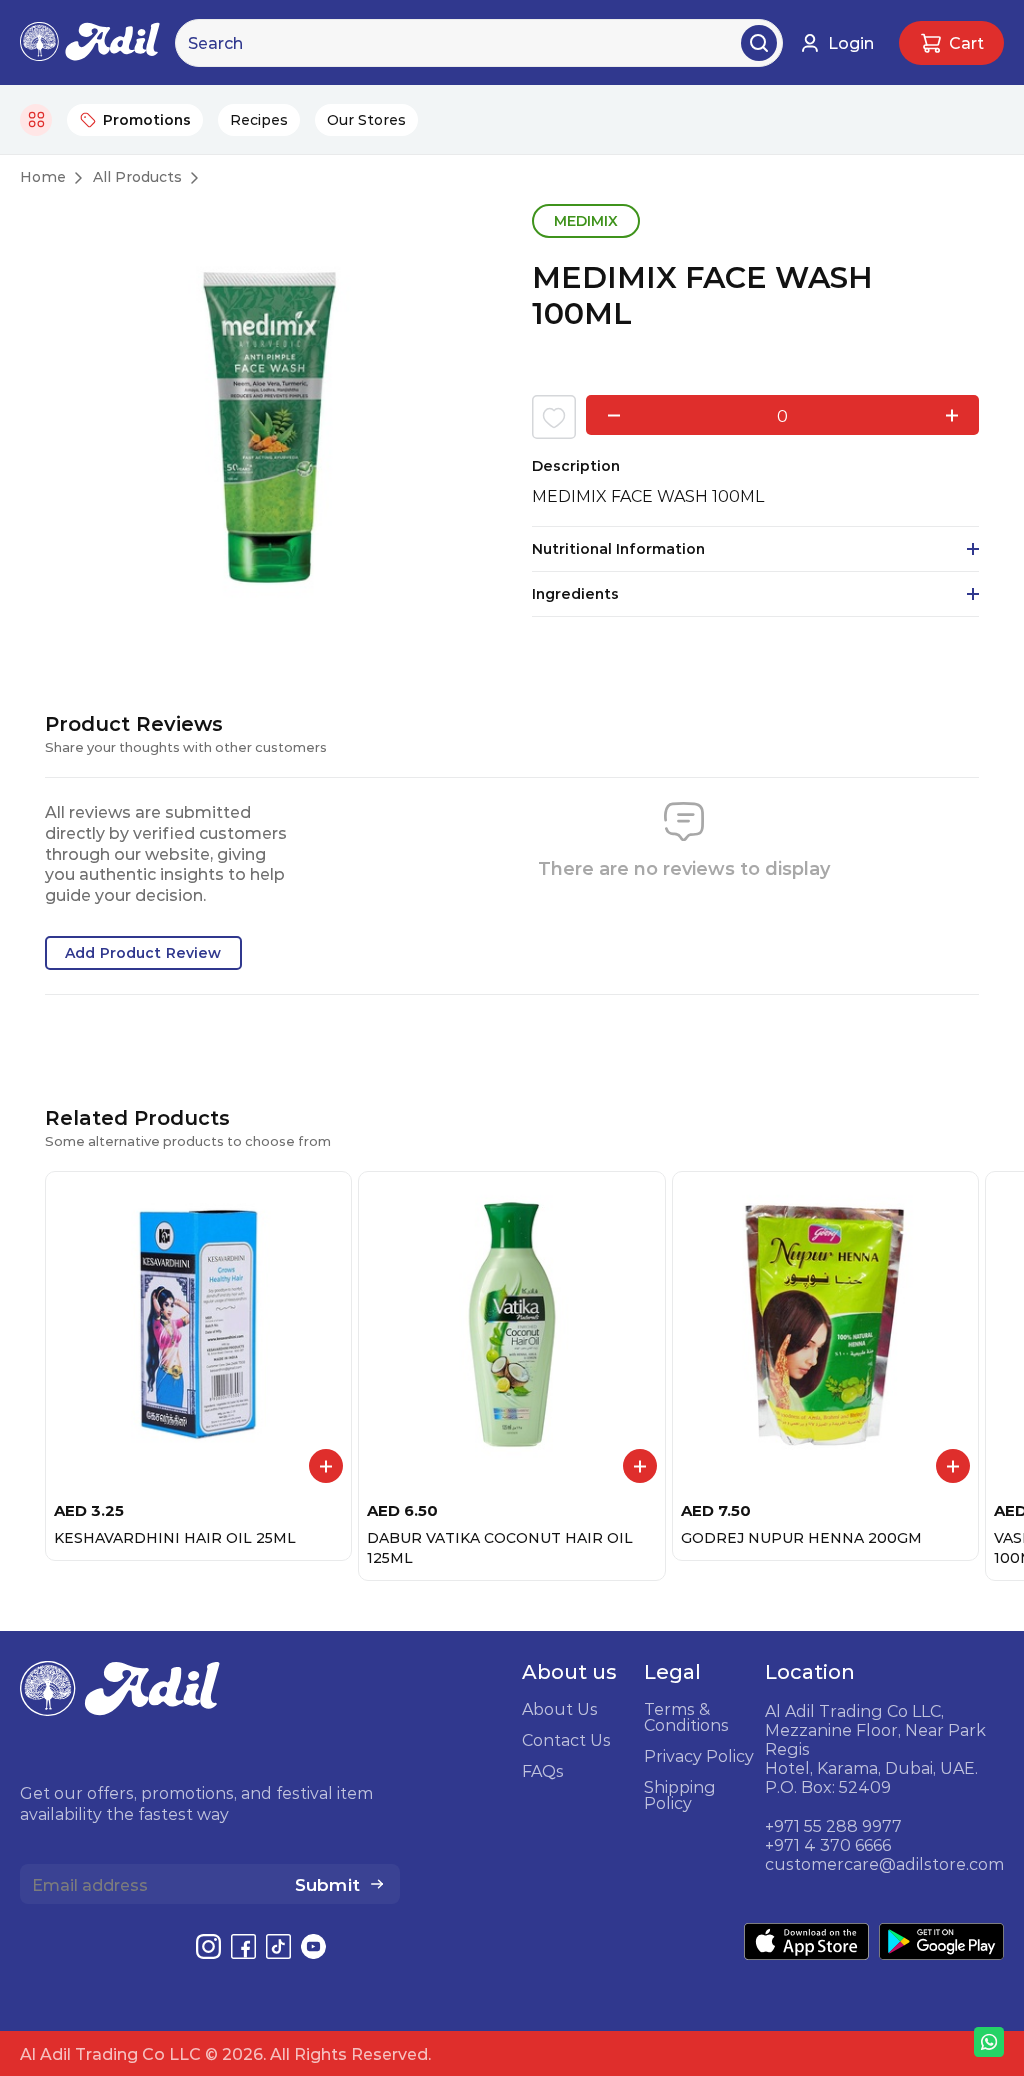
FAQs (543, 1771)
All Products (137, 177)
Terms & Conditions (686, 1717)
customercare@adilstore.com (884, 1864)
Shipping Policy (680, 1795)
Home (43, 177)
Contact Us (566, 1740)
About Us (560, 1709)
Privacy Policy (699, 1756)
